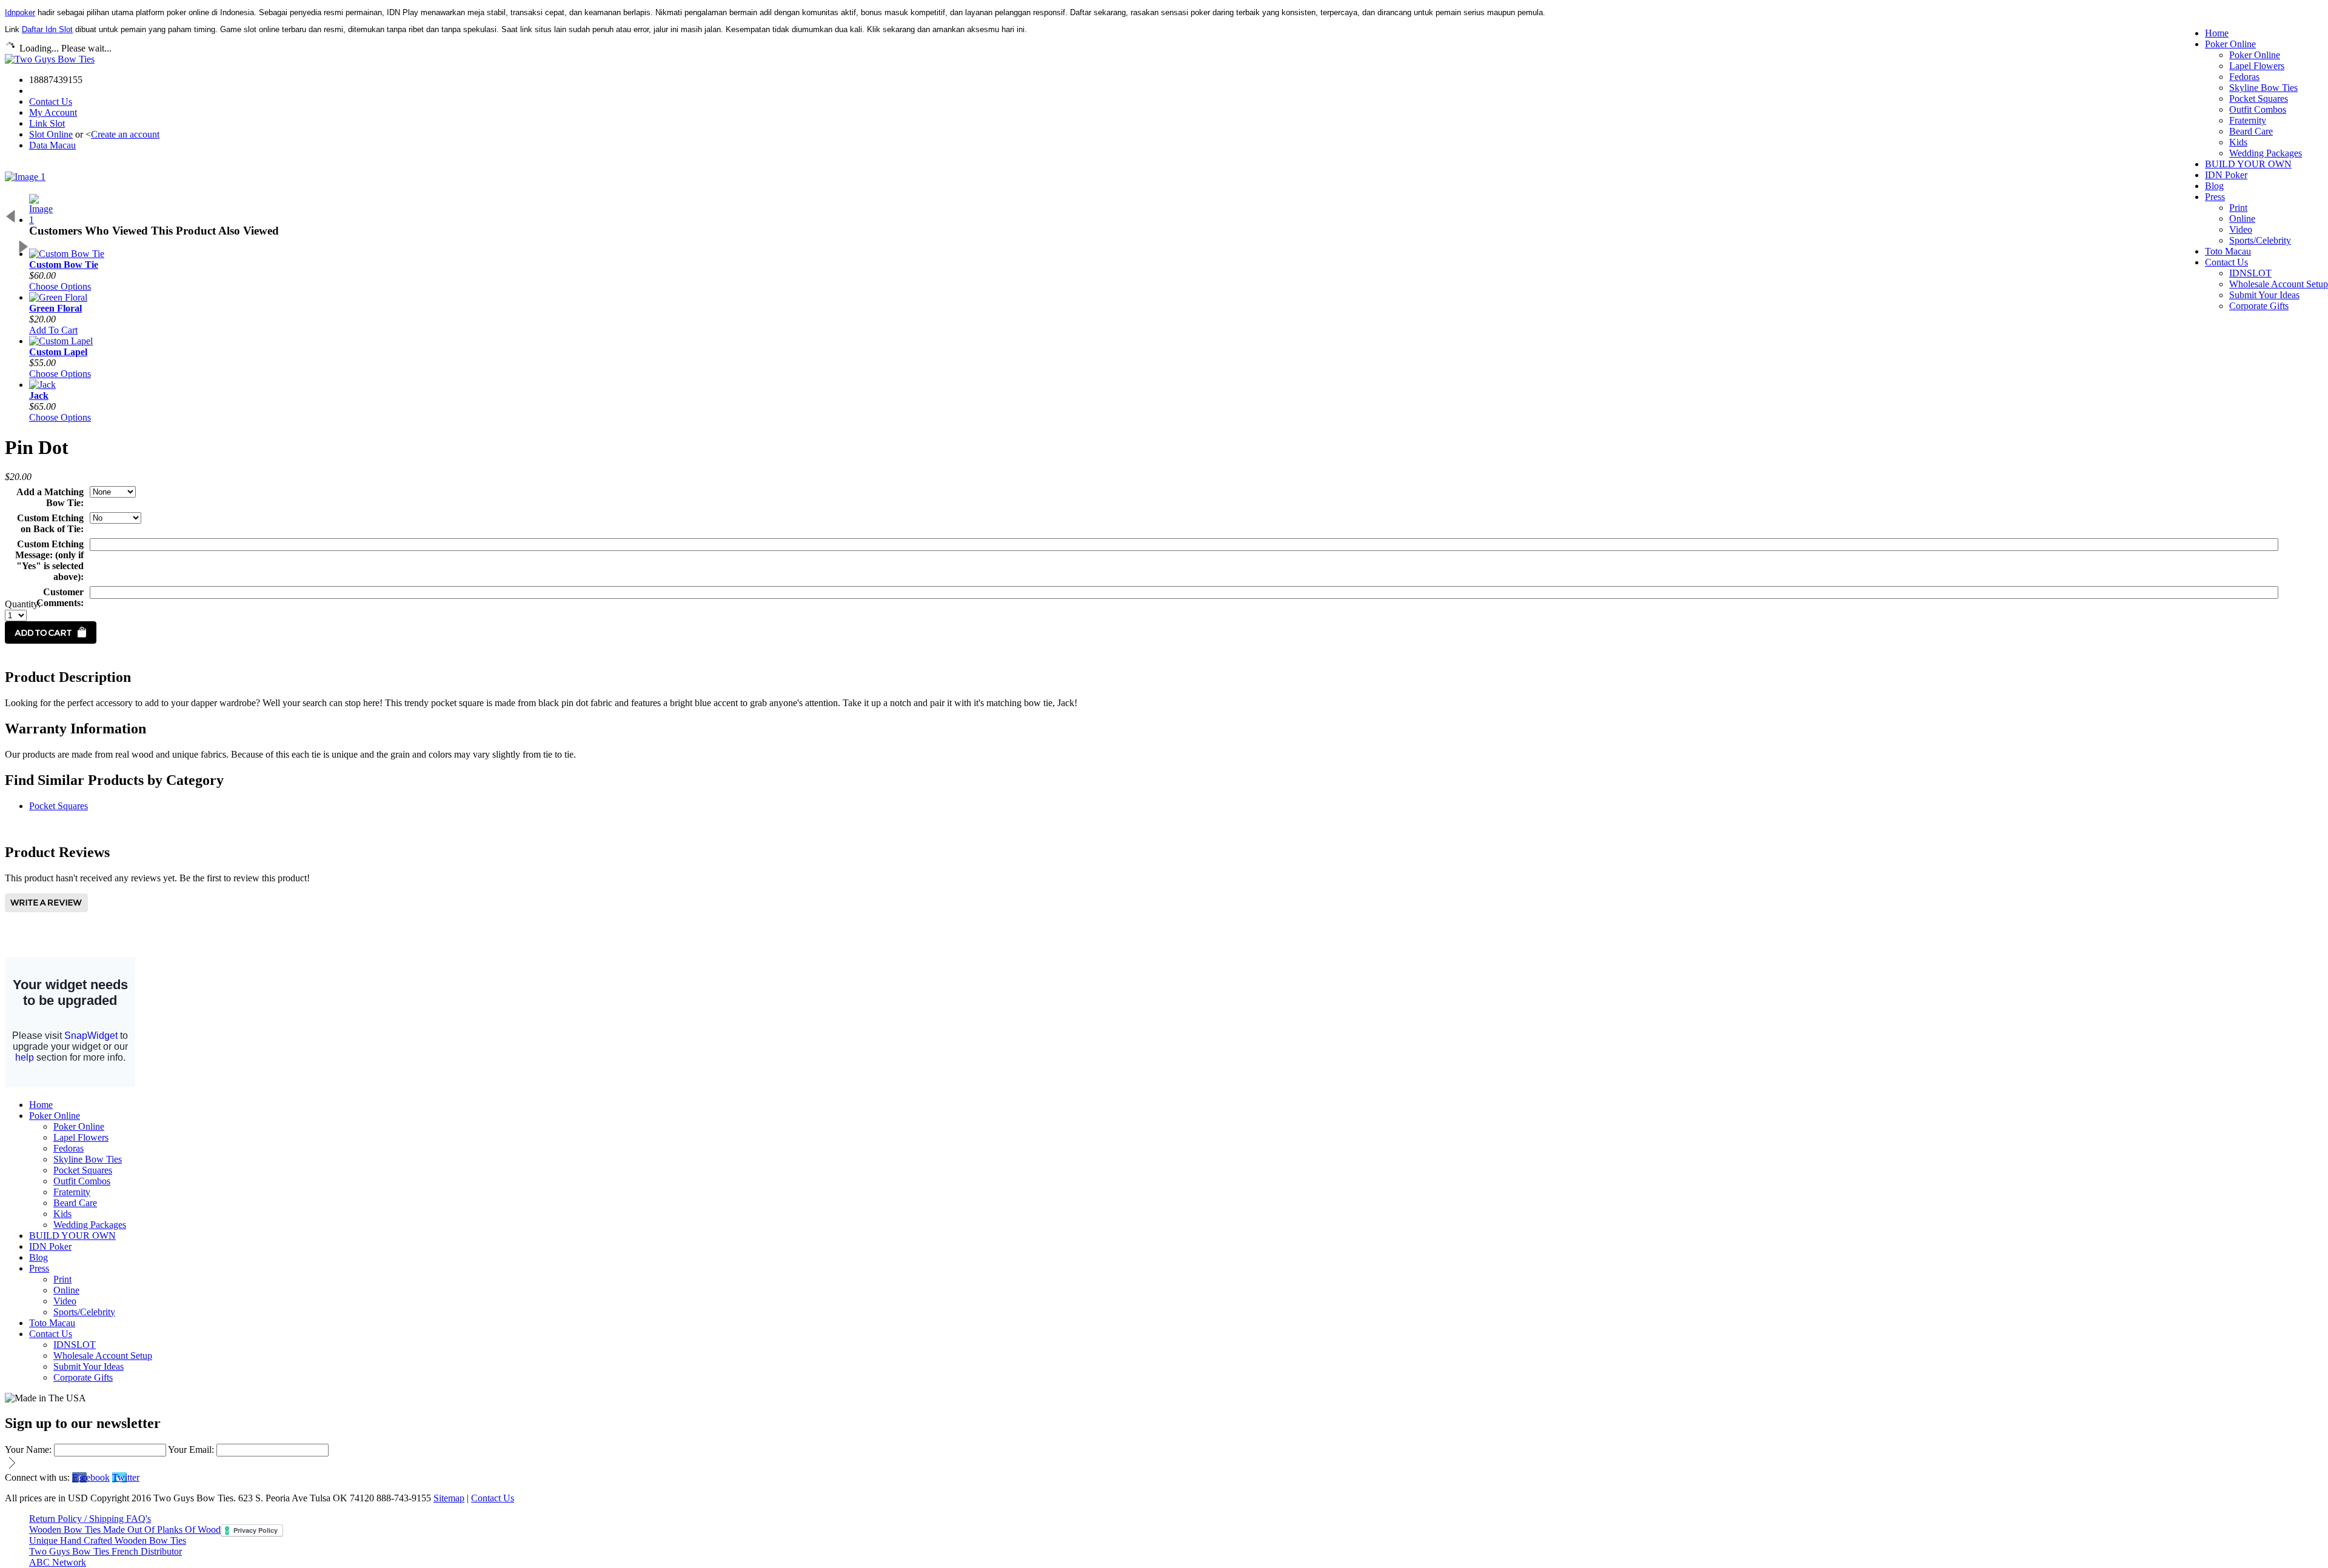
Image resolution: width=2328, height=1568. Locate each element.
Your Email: (191, 1450)
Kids (2238, 142)
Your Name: (28, 1450)
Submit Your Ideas (2264, 295)
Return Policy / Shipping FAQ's (90, 1519)
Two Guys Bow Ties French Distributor (105, 1551)
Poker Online (2255, 55)
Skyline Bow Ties (2263, 88)
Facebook (91, 1477)
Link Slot (47, 123)
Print (2238, 208)
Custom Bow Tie (64, 265)
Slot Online (51, 134)
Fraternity (2248, 120)
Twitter (126, 1477)
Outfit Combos (2258, 109)
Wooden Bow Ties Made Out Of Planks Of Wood (125, 1530)
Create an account (125, 134)
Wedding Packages (2266, 153)
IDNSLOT (2250, 273)
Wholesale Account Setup (2279, 284)
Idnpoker (20, 12)
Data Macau (52, 145)
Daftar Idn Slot (47, 29)
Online (2242, 219)
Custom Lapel (58, 352)
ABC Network (58, 1562)
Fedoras (2244, 77)
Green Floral (55, 308)
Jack (39, 395)
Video (2241, 229)
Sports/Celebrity (2260, 240)
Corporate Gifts (2259, 306)
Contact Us (51, 102)
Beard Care (2251, 131)
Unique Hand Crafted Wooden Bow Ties (108, 1540)
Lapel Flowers (2257, 66)
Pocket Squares (2259, 98)
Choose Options (60, 286)
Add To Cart (53, 330)
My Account (53, 112)
